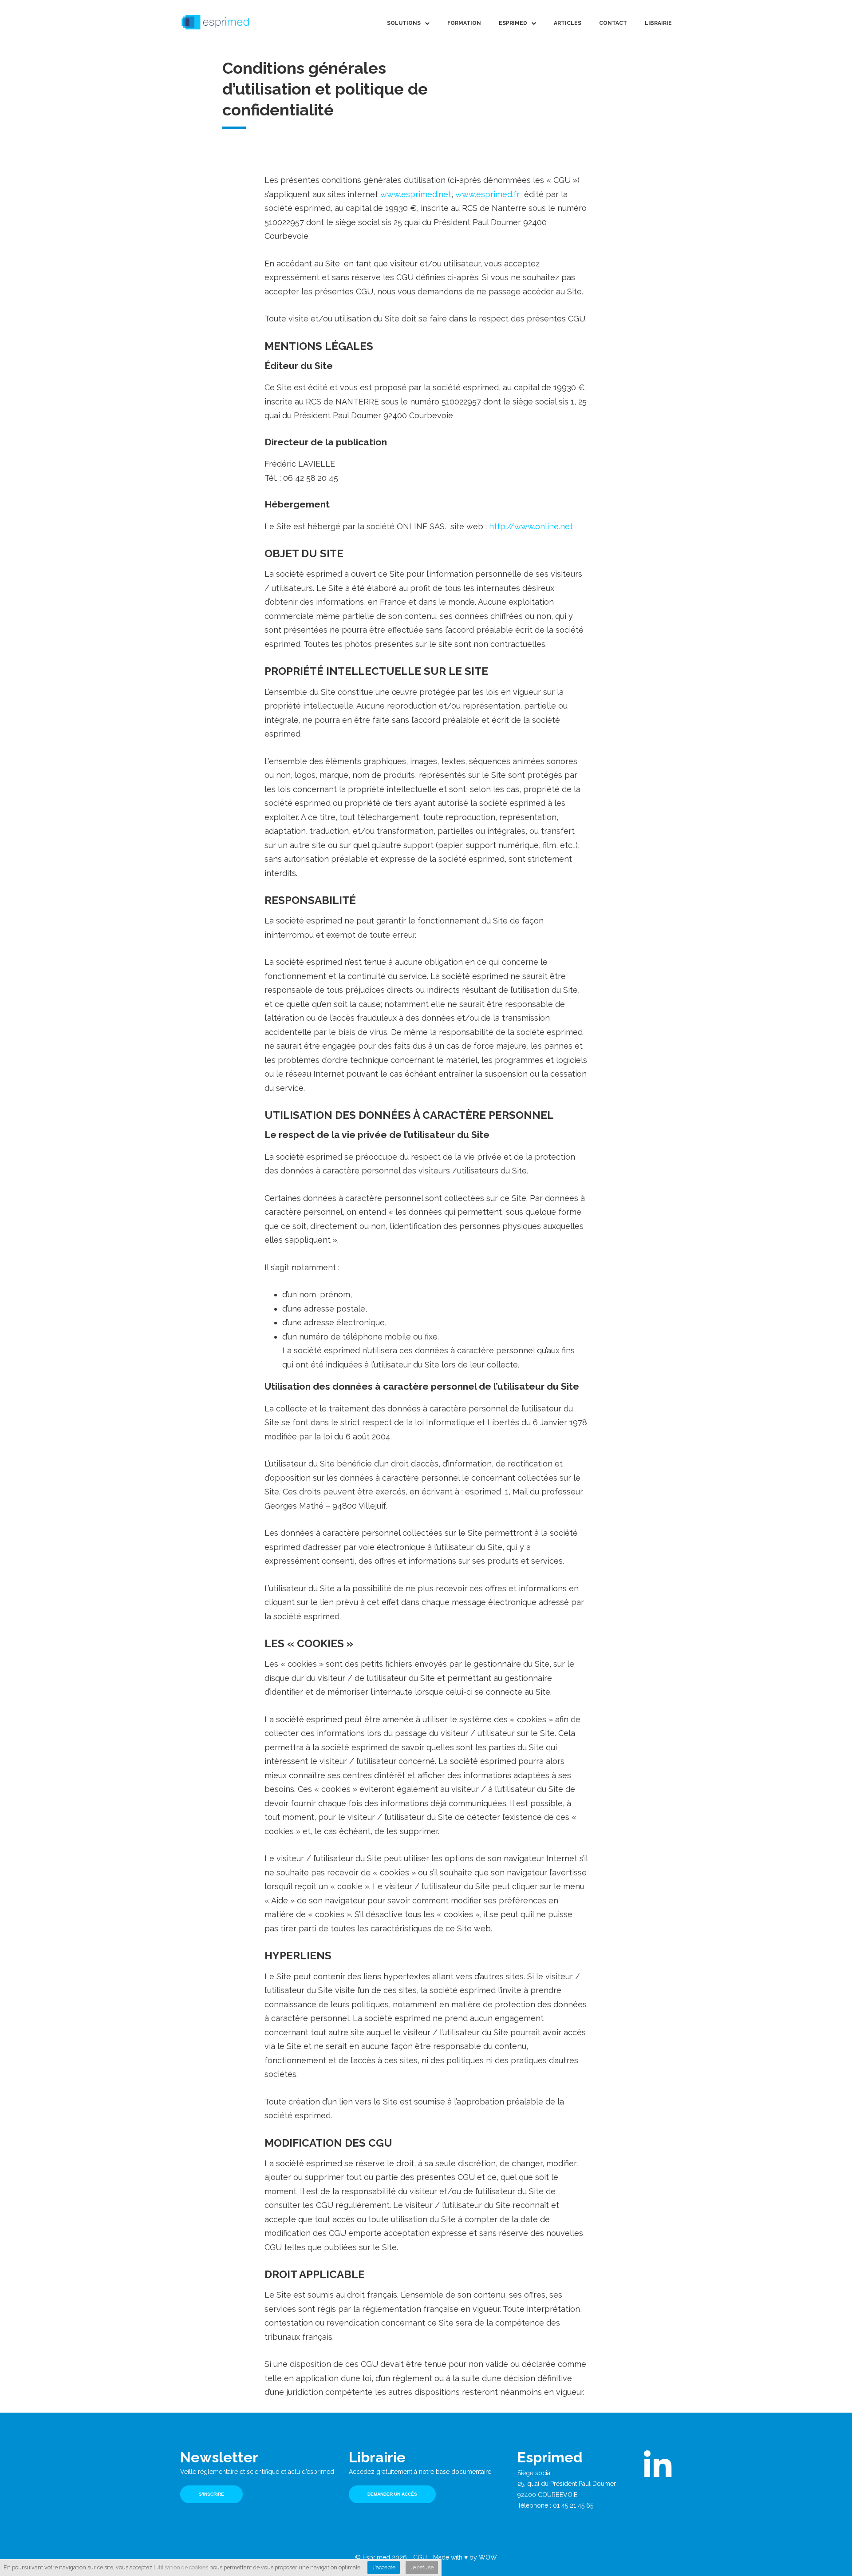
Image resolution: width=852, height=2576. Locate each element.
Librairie (658, 23)
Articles (568, 23)
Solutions (404, 23)
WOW (488, 2557)
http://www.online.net (531, 526)
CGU (420, 2557)
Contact (613, 23)
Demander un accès (392, 2494)
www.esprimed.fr (489, 194)
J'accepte (384, 2567)
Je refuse (422, 2567)
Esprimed (513, 23)
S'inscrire (211, 2494)
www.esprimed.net (416, 194)
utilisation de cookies (182, 2567)
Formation (464, 23)
